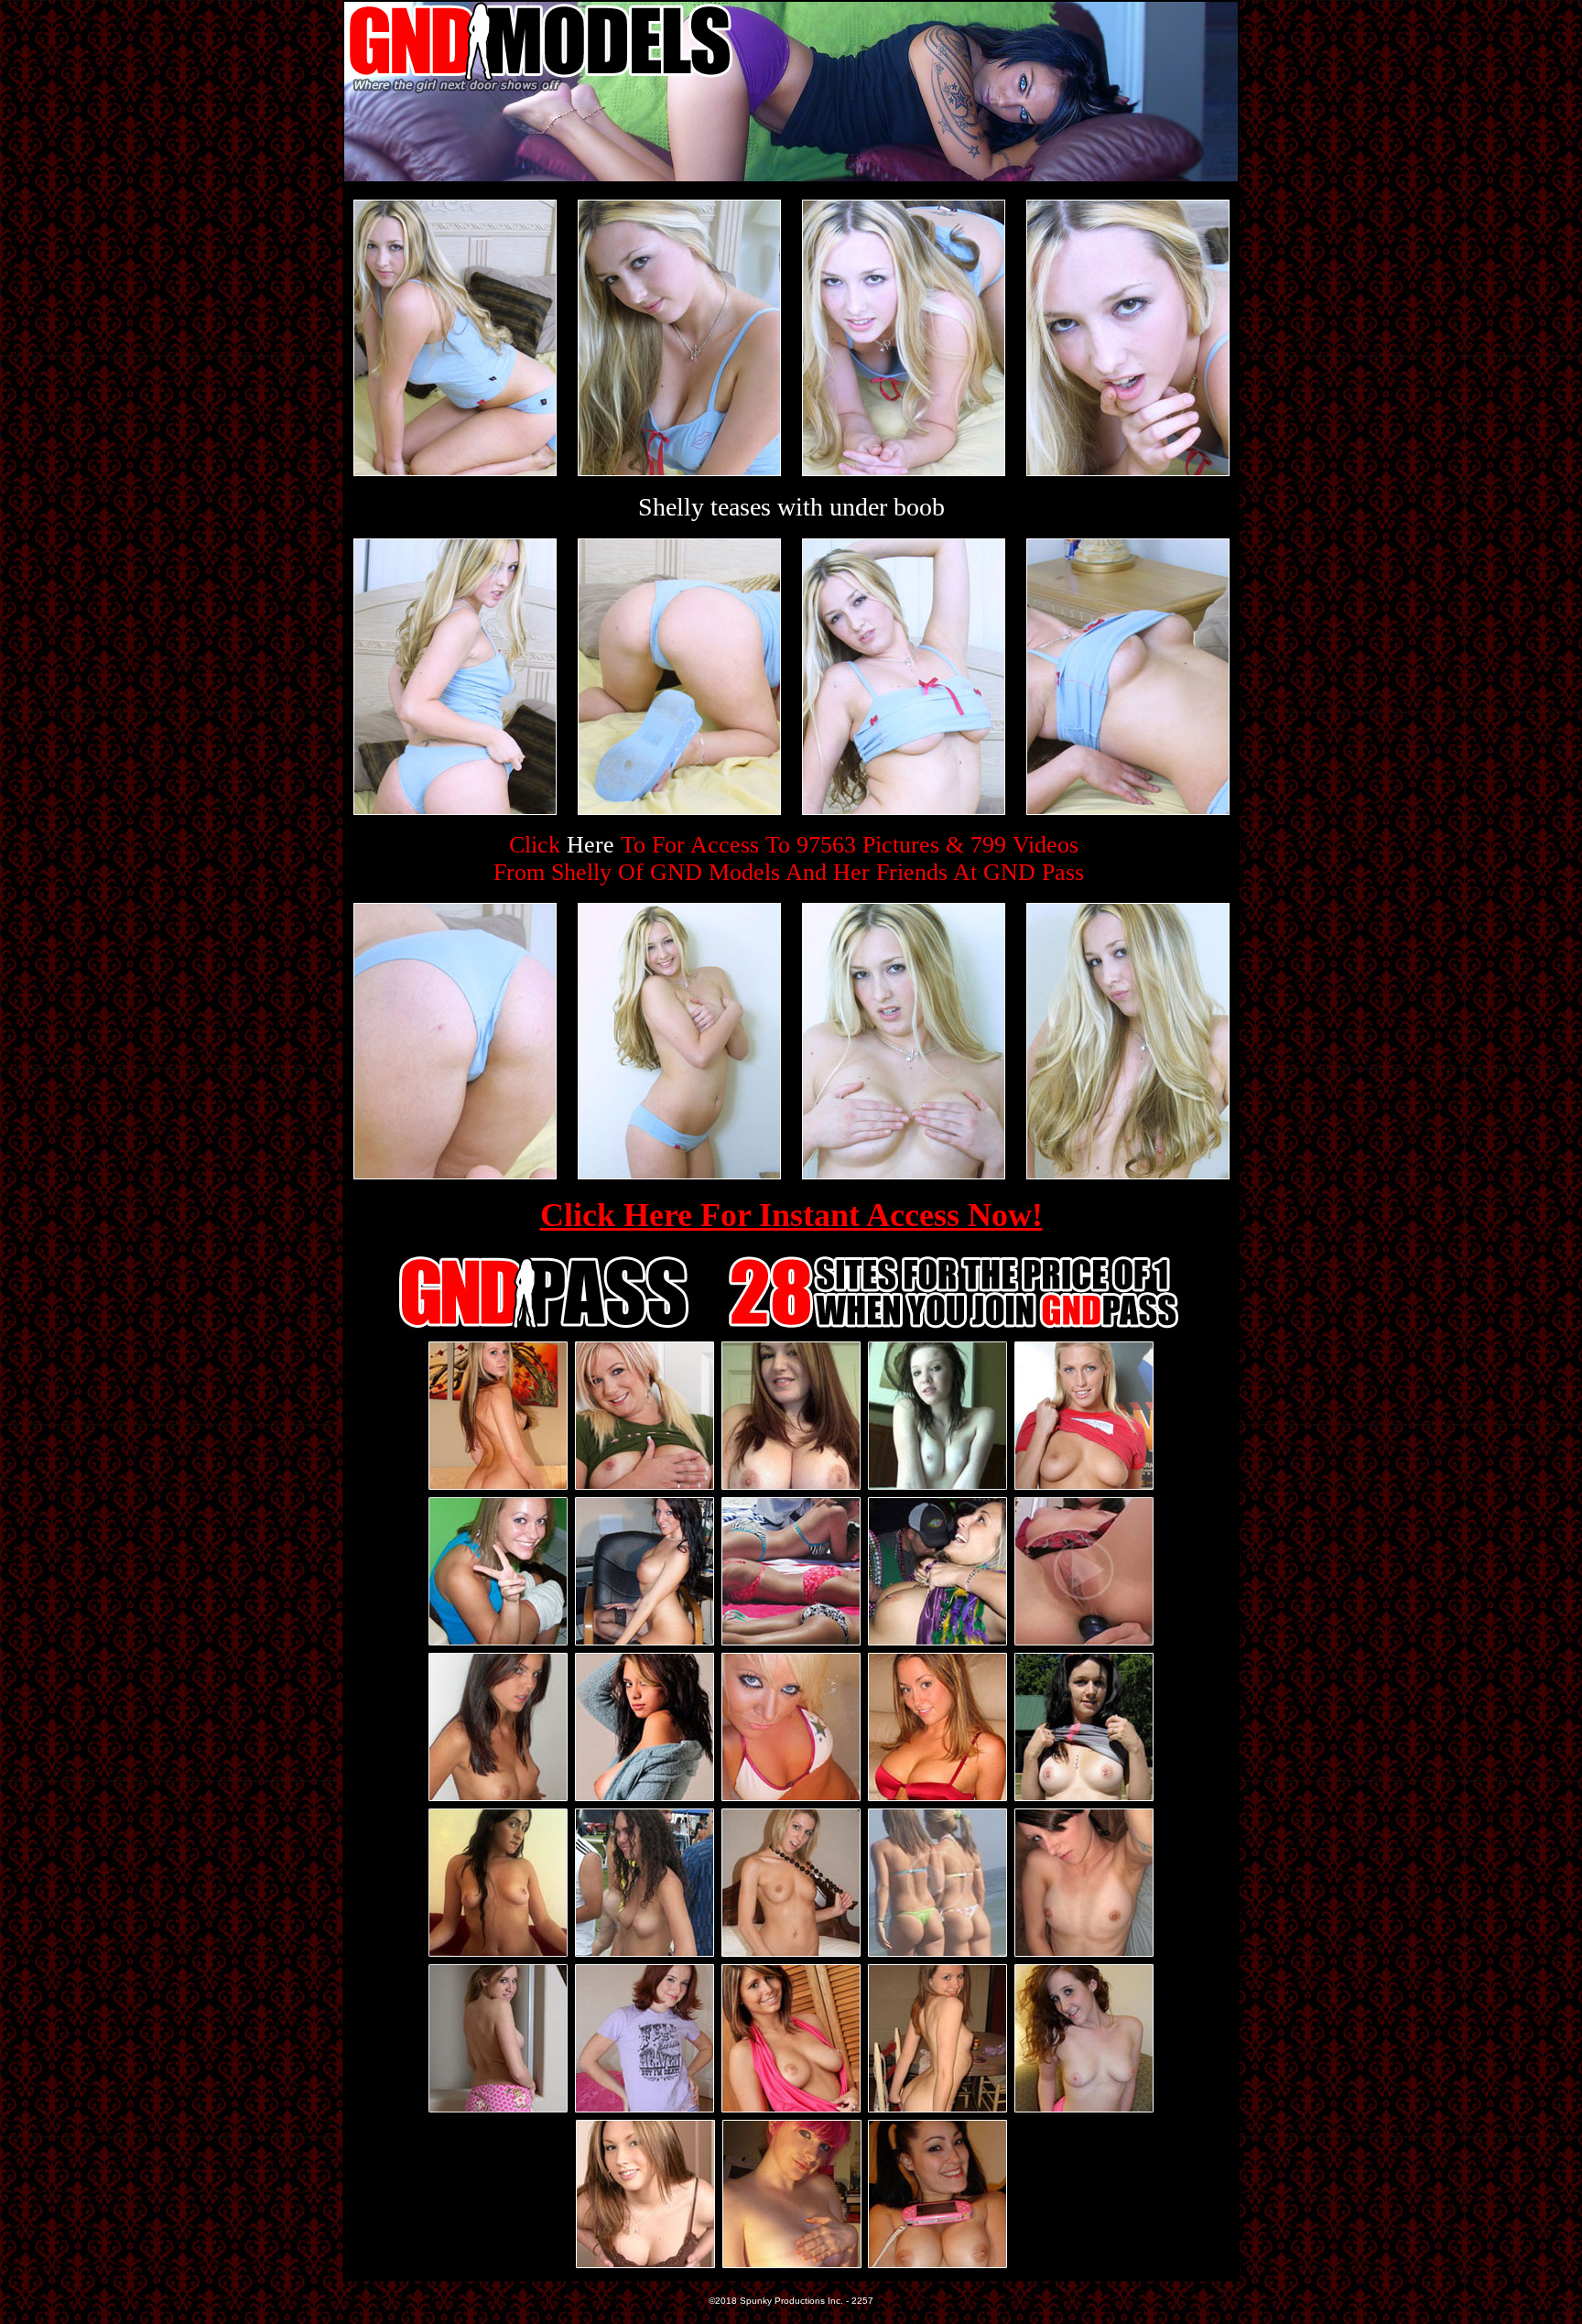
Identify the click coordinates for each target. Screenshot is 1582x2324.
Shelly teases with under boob (791, 507)
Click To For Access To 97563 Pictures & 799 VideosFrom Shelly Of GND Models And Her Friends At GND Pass (789, 858)
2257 (862, 2301)
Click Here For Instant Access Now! (791, 1215)
